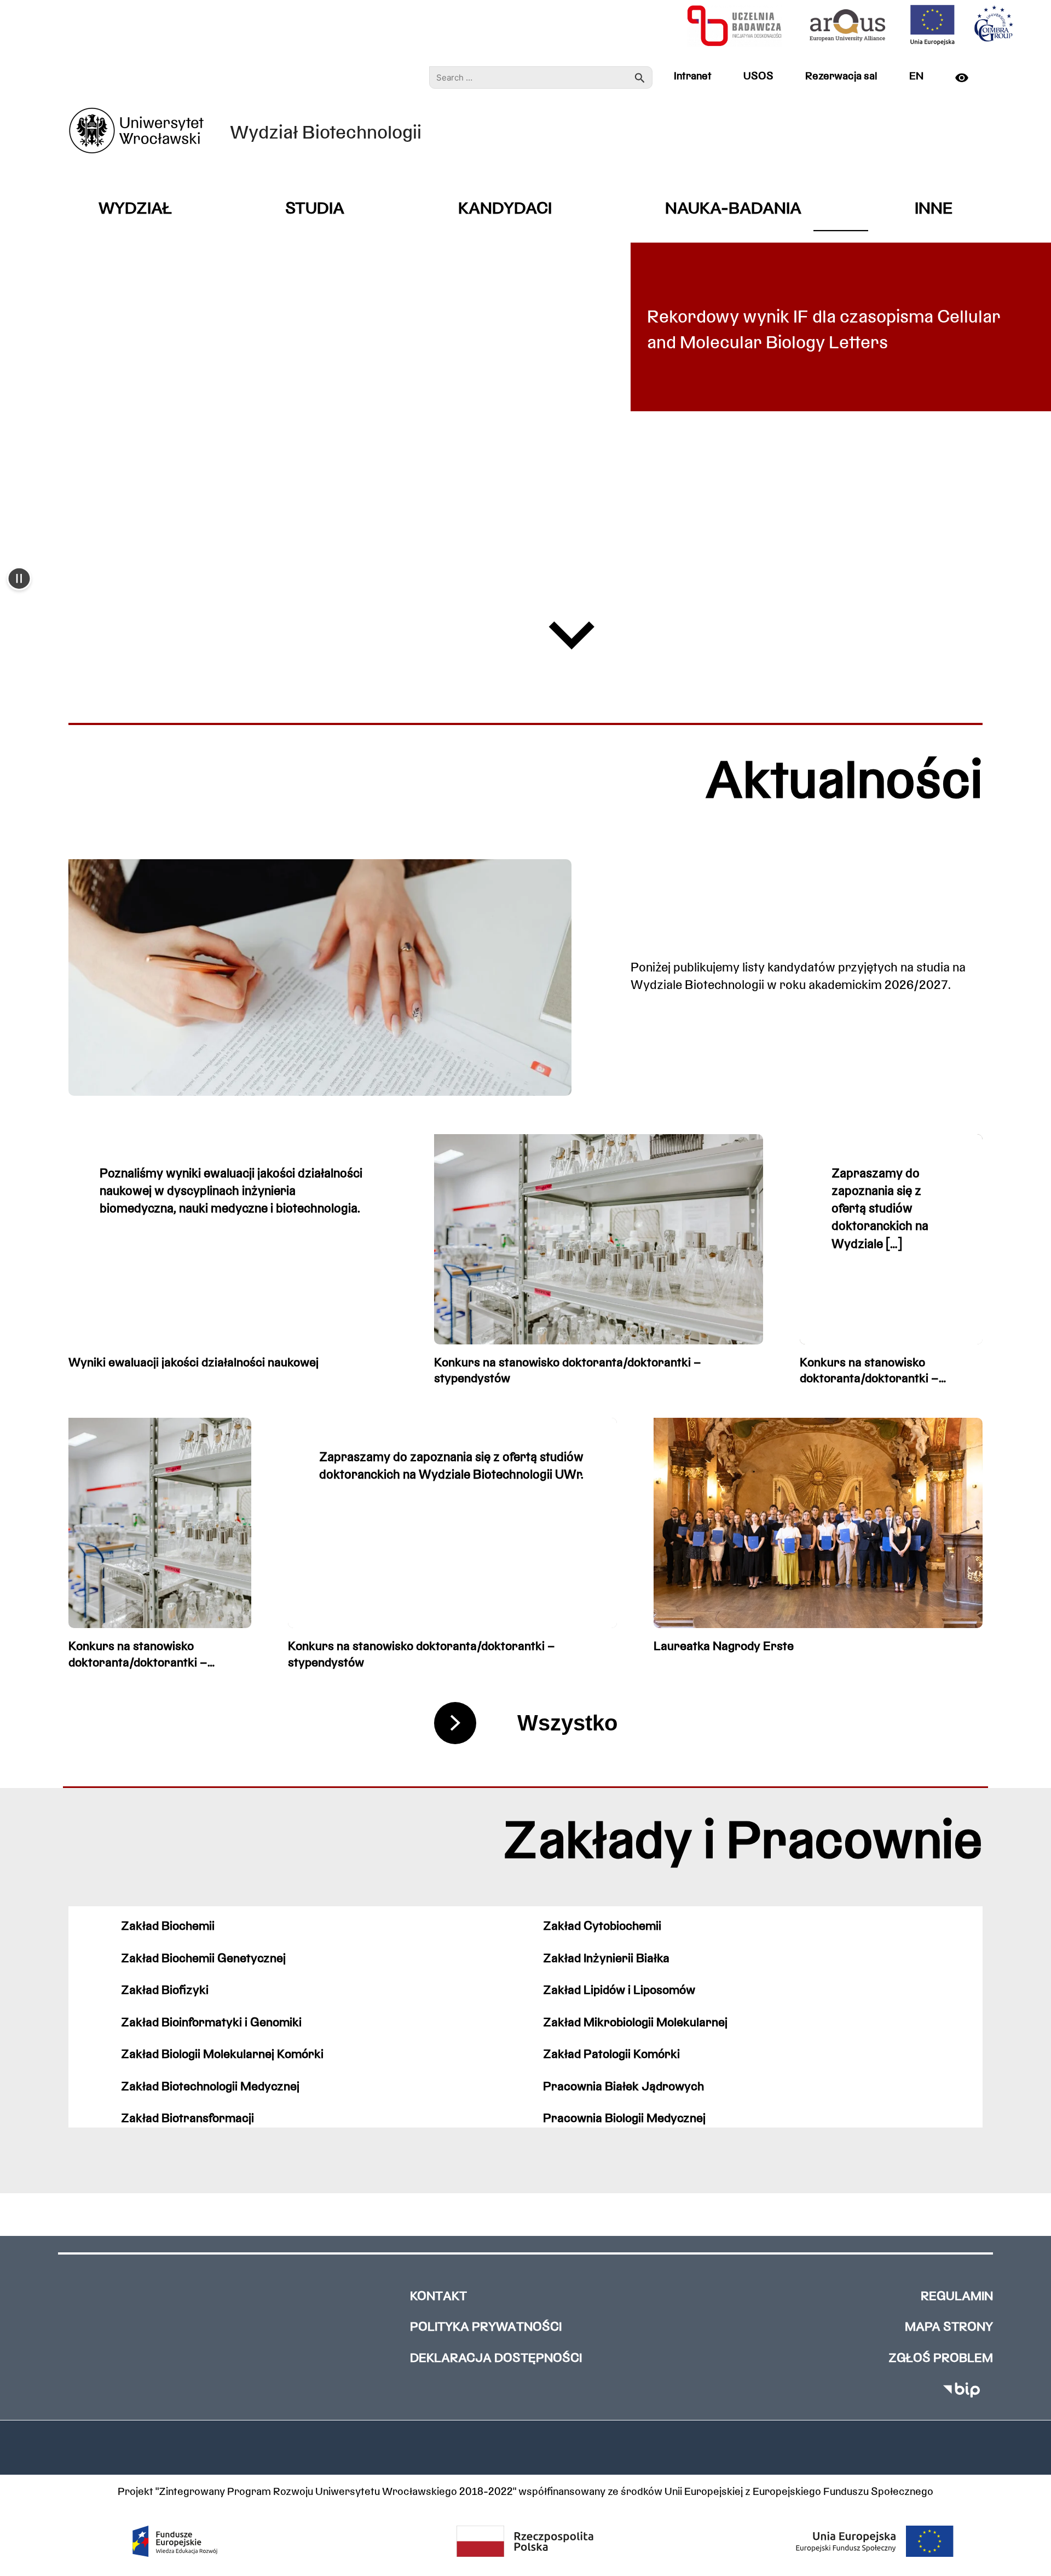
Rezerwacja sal (841, 77)
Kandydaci (505, 209)
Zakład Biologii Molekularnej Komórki (222, 2055)
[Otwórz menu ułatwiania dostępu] (966, 78)
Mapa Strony (949, 2328)
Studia (315, 209)
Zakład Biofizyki (165, 1991)
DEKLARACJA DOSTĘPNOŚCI (496, 2359)
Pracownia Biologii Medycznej (624, 2119)
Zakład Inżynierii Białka (606, 1959)
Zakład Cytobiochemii (602, 1927)
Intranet (693, 77)
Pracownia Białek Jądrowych (623, 2087)
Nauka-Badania (733, 209)
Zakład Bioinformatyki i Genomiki (211, 2023)
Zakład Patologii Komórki (611, 2055)
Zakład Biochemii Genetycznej (203, 1959)
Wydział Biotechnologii (326, 134)
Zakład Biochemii (168, 1927)
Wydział (135, 209)
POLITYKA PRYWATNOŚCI (486, 2328)
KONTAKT (438, 2297)
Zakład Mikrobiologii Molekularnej (635, 2023)
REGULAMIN (957, 2297)
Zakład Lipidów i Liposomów (619, 1991)
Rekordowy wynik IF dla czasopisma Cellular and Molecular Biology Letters (824, 331)
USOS (758, 77)
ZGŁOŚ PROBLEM (941, 2359)
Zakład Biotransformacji (187, 2119)
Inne (934, 209)
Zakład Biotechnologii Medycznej (210, 2087)
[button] (19, 580)
